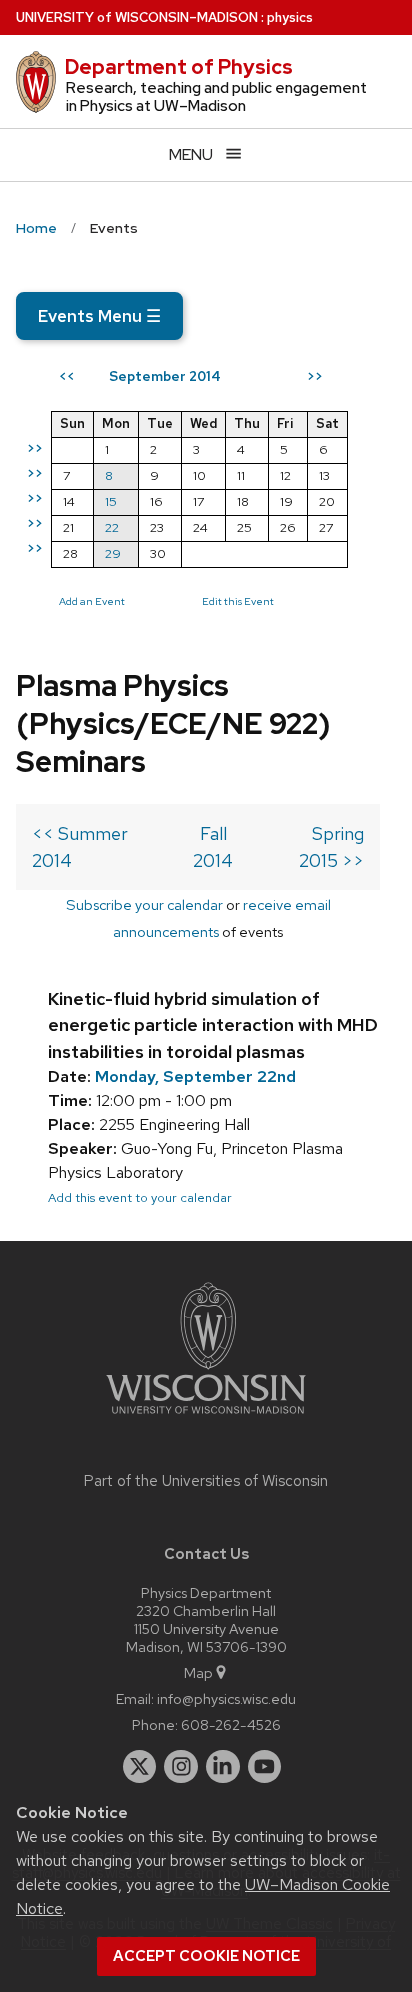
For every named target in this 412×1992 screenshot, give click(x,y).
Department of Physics (179, 67)
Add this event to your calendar (140, 1197)
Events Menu (99, 316)
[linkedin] (223, 1767)
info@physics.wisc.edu (226, 1698)
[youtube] (265, 1767)
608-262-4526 (231, 1724)
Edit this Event (238, 601)
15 (111, 501)
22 (112, 527)
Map (198, 1672)
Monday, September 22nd (195, 1076)
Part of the (206, 1481)
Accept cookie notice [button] (206, 1956)
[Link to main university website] (206, 1417)
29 (113, 553)
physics (290, 17)
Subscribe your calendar (144, 904)
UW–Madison (137, 17)
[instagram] (181, 1767)
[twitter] (140, 1767)
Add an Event (92, 601)
